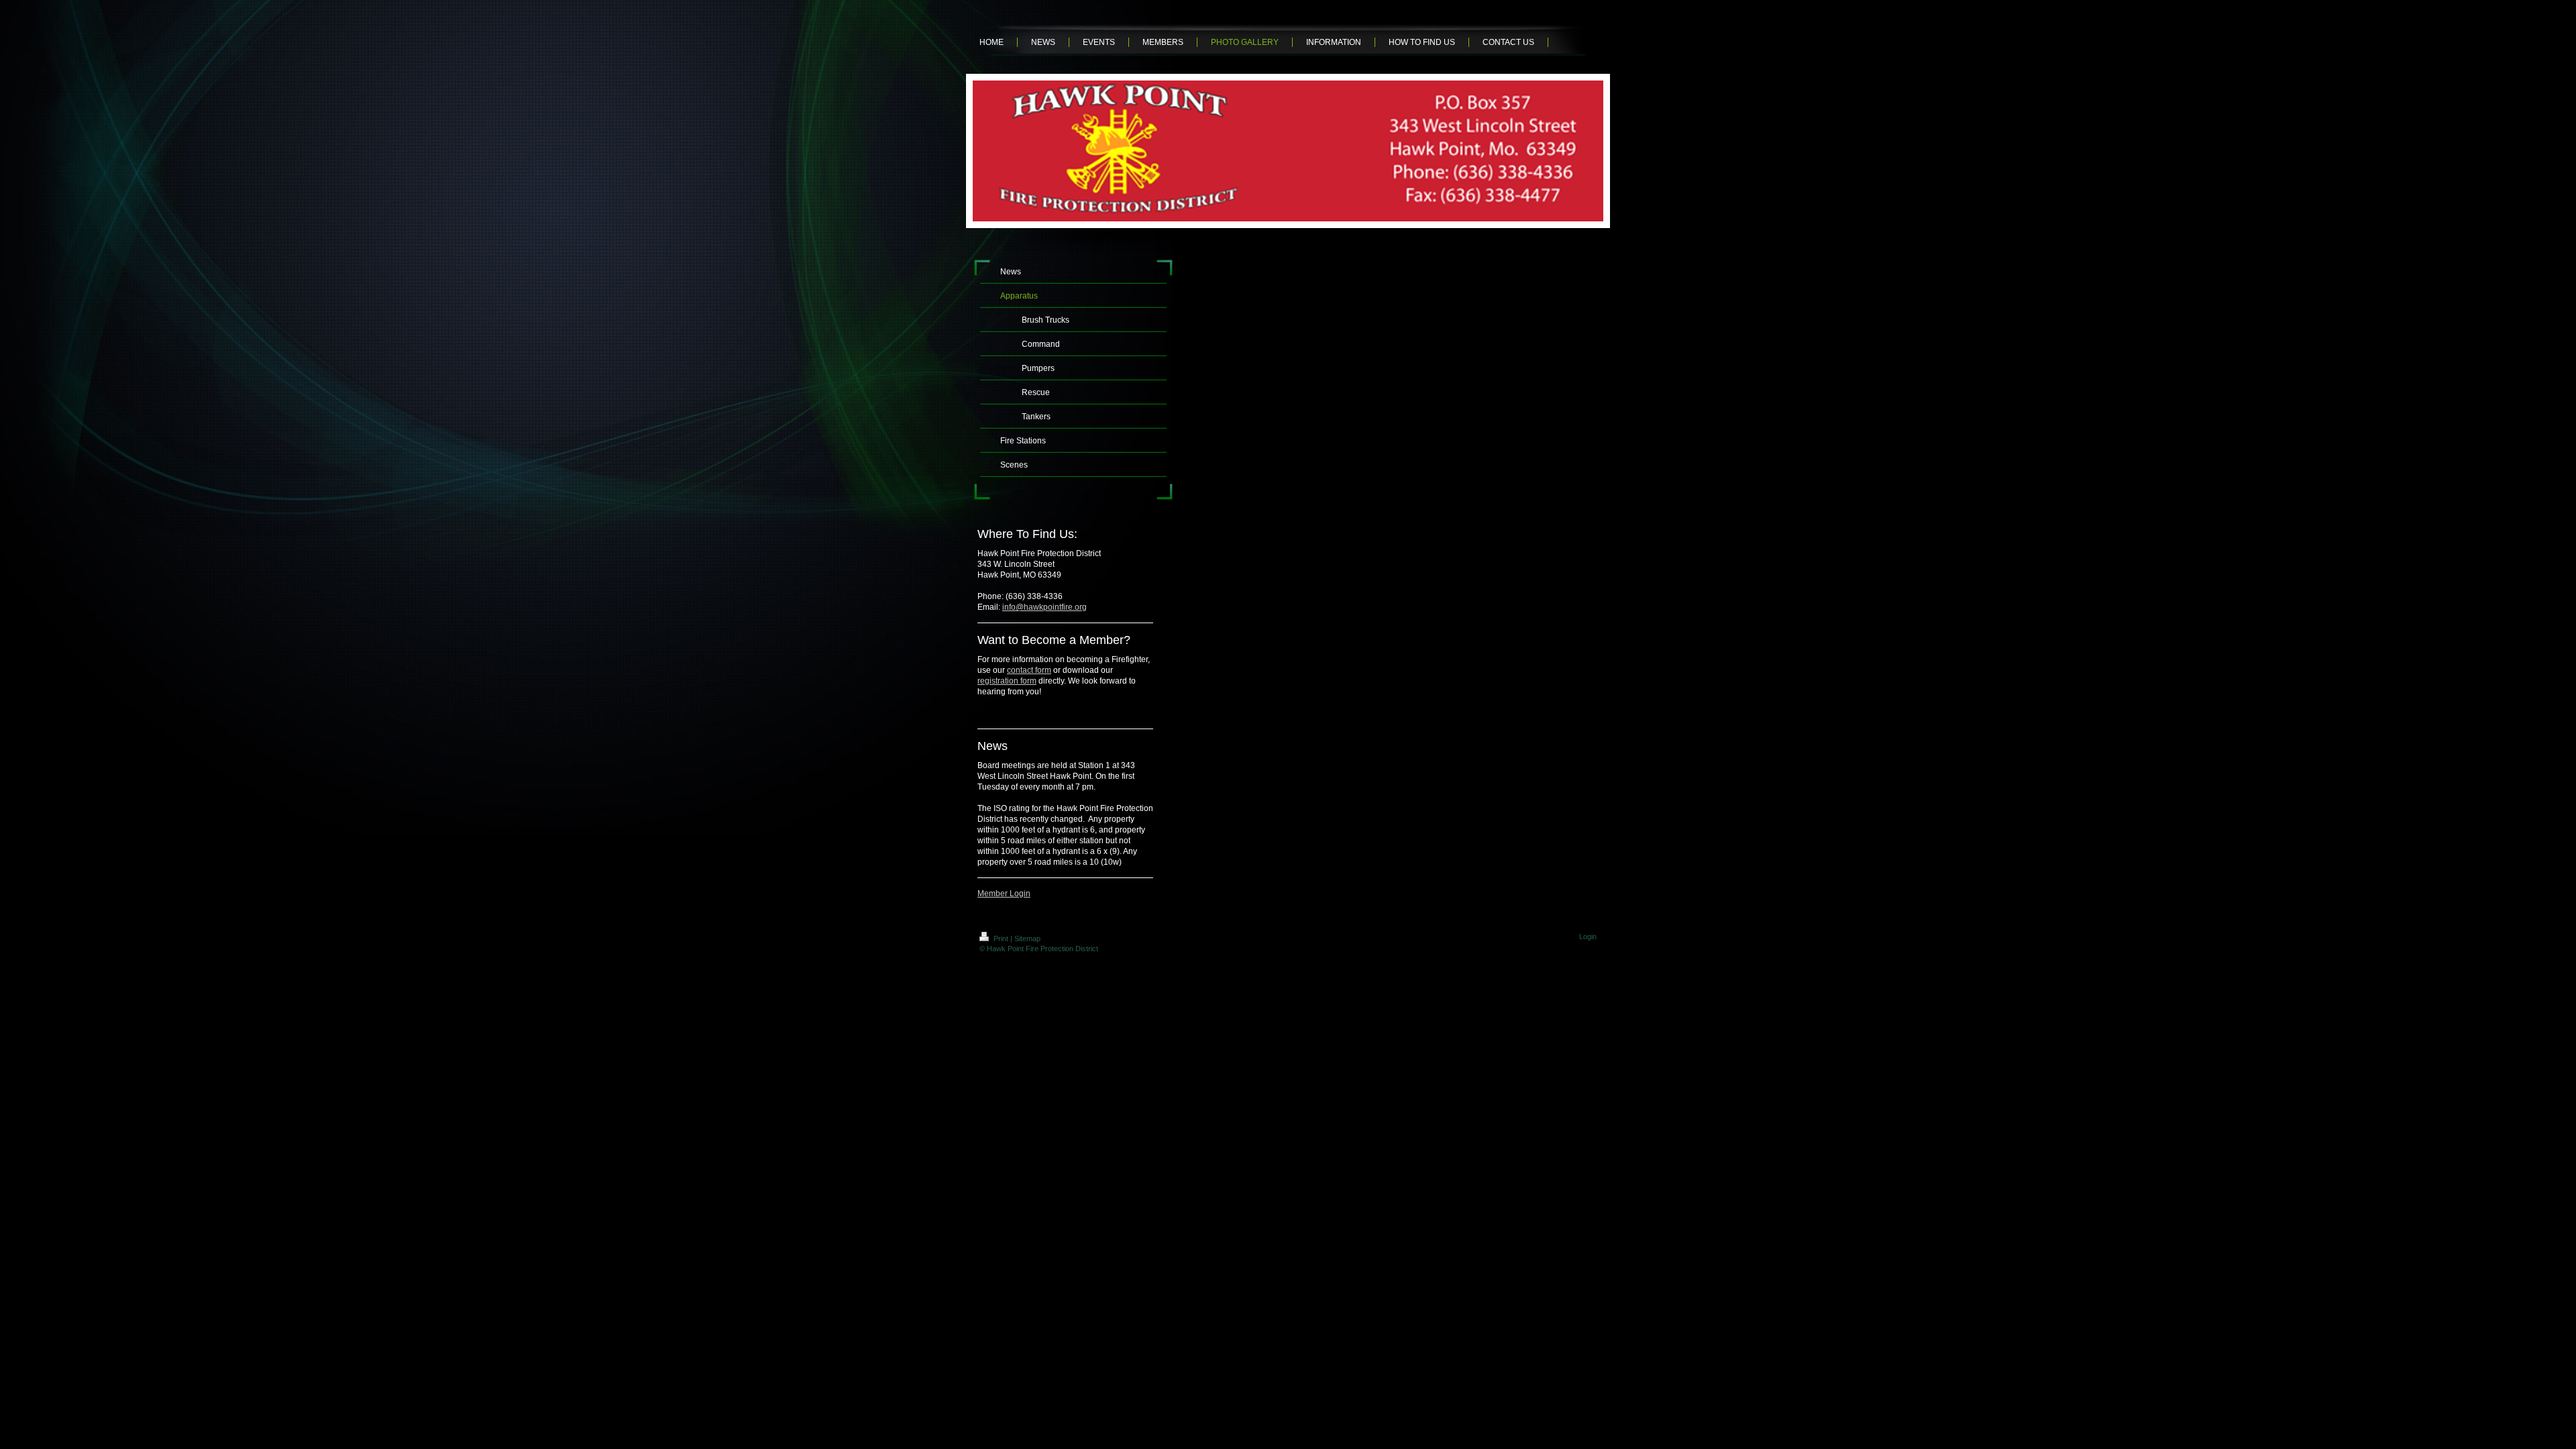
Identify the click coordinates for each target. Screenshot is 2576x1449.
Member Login (1004, 894)
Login (1588, 936)
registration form (1007, 681)
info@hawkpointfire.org (1044, 607)
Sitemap (1027, 938)
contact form (1029, 670)
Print (1001, 938)
